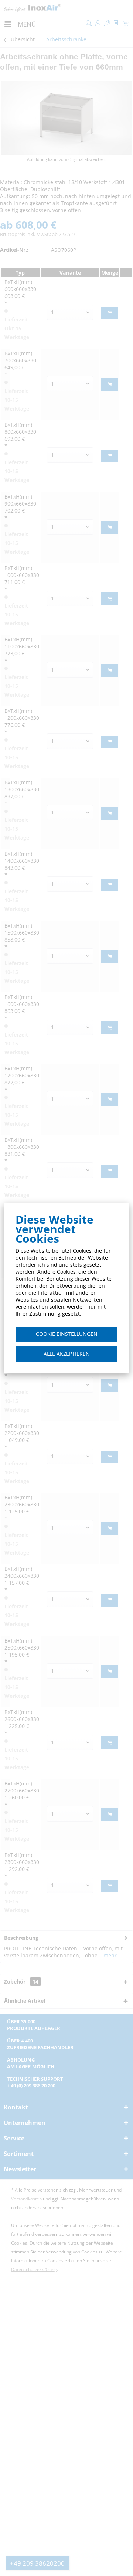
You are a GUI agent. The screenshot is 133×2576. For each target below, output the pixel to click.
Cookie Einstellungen (67, 1334)
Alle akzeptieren (67, 1354)
